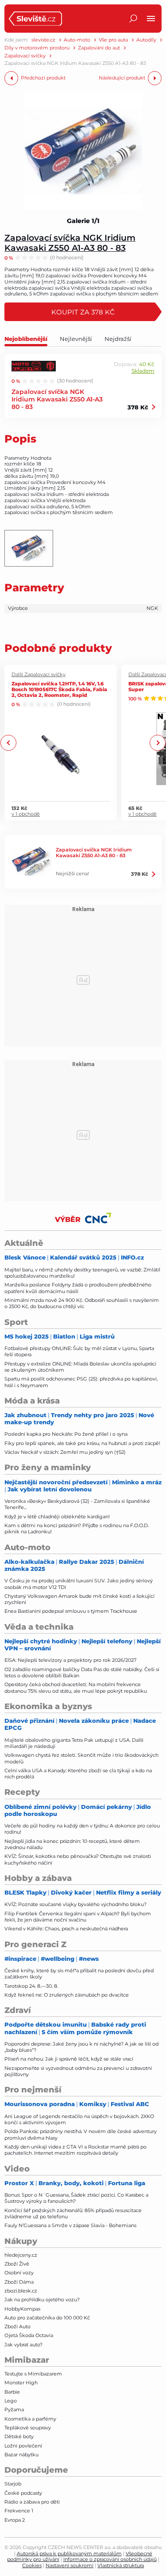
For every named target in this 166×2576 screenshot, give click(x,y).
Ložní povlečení (23, 2446)
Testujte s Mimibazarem (33, 2374)
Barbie (12, 2392)
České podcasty (23, 2493)
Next (157, 743)
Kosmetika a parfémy (30, 2419)
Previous (9, 743)
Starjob (13, 2484)
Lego (11, 2401)
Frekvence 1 (19, 2511)
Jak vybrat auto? (23, 2345)
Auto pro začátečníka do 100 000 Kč (47, 2318)
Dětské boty (19, 2436)
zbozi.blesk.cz (21, 2291)
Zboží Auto (17, 2326)
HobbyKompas (22, 2309)
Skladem (143, 371)
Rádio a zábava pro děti (32, 2502)
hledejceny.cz (21, 2255)
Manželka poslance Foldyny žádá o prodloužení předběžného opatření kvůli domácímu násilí (78, 1288)
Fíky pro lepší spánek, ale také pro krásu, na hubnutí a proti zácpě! (82, 1443)
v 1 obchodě (26, 814)
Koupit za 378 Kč (83, 312)
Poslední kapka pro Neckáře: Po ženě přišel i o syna (66, 1434)
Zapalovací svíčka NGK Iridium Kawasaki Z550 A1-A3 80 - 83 (70, 242)
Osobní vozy (19, 2273)
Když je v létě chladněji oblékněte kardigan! (57, 1517)
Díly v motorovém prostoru (37, 48)
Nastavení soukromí (69, 2565)
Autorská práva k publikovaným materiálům (69, 2553)
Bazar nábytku (21, 2455)
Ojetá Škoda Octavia (29, 2335)
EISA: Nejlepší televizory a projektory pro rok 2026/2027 (70, 1660)
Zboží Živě (17, 2264)
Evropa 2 (15, 2520)
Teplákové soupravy (28, 2428)
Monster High (21, 2383)
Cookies (32, 2565)
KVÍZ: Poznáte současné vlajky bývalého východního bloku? (75, 1904)
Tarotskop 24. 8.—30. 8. (31, 1986)
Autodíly (146, 40)
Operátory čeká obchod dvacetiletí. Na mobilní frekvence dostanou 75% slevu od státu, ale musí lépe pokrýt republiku (76, 1687)
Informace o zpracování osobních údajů (110, 2559)
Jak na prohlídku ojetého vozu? (42, 2300)
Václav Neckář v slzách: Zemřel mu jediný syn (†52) (65, 1452)
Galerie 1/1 (83, 221)
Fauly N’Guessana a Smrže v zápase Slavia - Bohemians (70, 2225)
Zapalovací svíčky (25, 56)
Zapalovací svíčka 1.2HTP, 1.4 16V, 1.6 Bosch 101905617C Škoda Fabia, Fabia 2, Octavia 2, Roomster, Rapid (59, 689)
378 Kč (138, 407)
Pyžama (14, 2410)
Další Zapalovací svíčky (39, 675)
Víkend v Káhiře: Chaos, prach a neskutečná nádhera (66, 1929)
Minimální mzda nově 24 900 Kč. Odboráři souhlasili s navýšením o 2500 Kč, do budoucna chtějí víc (82, 1303)
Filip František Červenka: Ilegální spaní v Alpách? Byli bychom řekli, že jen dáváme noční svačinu (78, 1917)
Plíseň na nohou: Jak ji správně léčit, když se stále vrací (69, 2059)
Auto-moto (77, 40)
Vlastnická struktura (121, 2565)
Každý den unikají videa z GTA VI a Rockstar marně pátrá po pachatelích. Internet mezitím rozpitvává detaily (75, 2150)
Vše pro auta (113, 40)
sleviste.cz (43, 40)
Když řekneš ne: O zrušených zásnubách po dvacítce (67, 1995)
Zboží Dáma (19, 2282)
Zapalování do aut (99, 48)
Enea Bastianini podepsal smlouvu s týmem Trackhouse (71, 1611)
